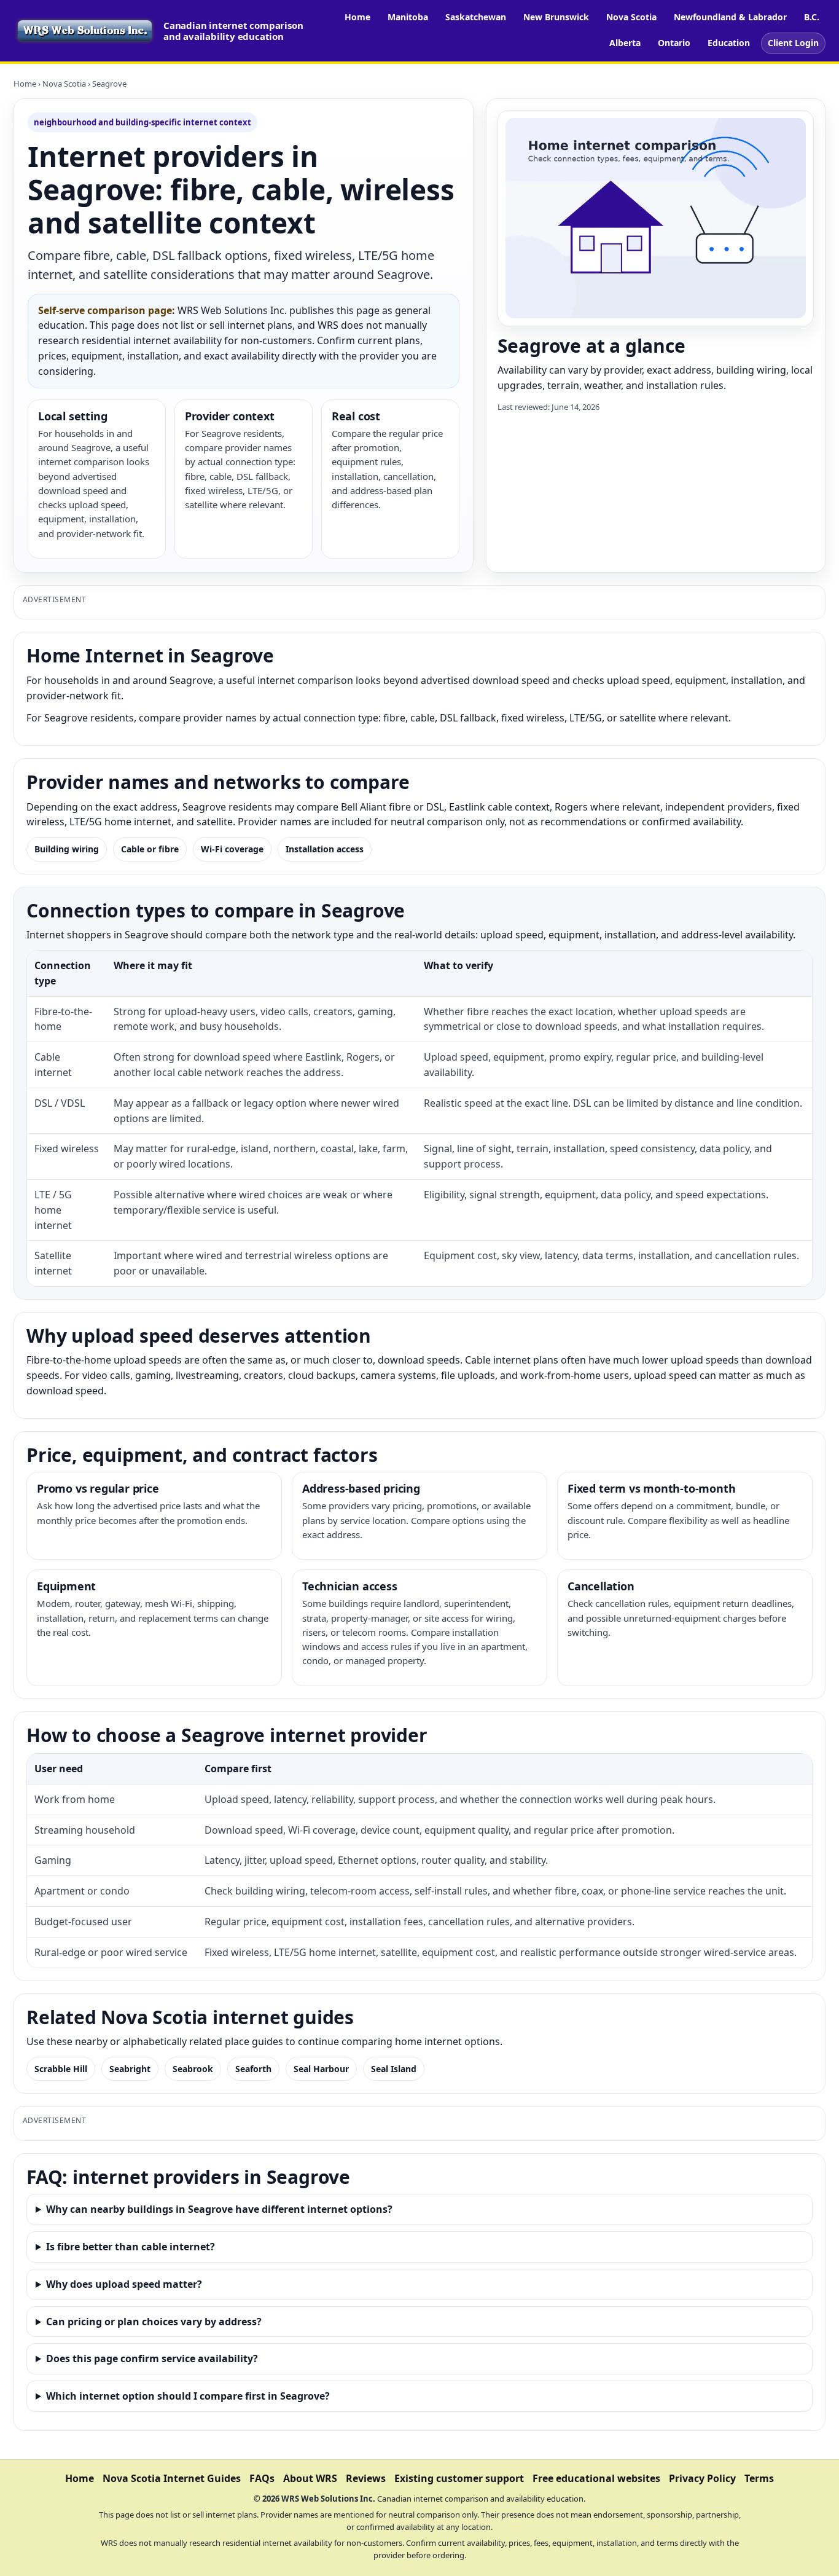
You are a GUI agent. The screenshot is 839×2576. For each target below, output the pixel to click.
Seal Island (394, 2069)
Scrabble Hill (61, 2069)
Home (357, 17)
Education (729, 43)
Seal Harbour (321, 2069)
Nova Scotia (631, 17)
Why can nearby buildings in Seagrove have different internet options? (219, 2209)
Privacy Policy (702, 2478)
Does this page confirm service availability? (152, 2358)
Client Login (793, 43)
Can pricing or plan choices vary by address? (154, 2322)
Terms (759, 2478)
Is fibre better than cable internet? (131, 2247)
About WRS (310, 2478)
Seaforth (253, 2069)
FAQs (262, 2478)
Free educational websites (596, 2478)
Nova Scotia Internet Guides (172, 2478)
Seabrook (193, 2069)
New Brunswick (556, 17)
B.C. (812, 17)
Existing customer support (459, 2478)
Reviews (366, 2478)
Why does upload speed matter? (124, 2284)
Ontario (674, 43)
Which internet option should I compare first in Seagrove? (188, 2396)
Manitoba (408, 17)
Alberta (625, 43)
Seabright (130, 2069)
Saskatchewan (476, 17)
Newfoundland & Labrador (730, 17)
